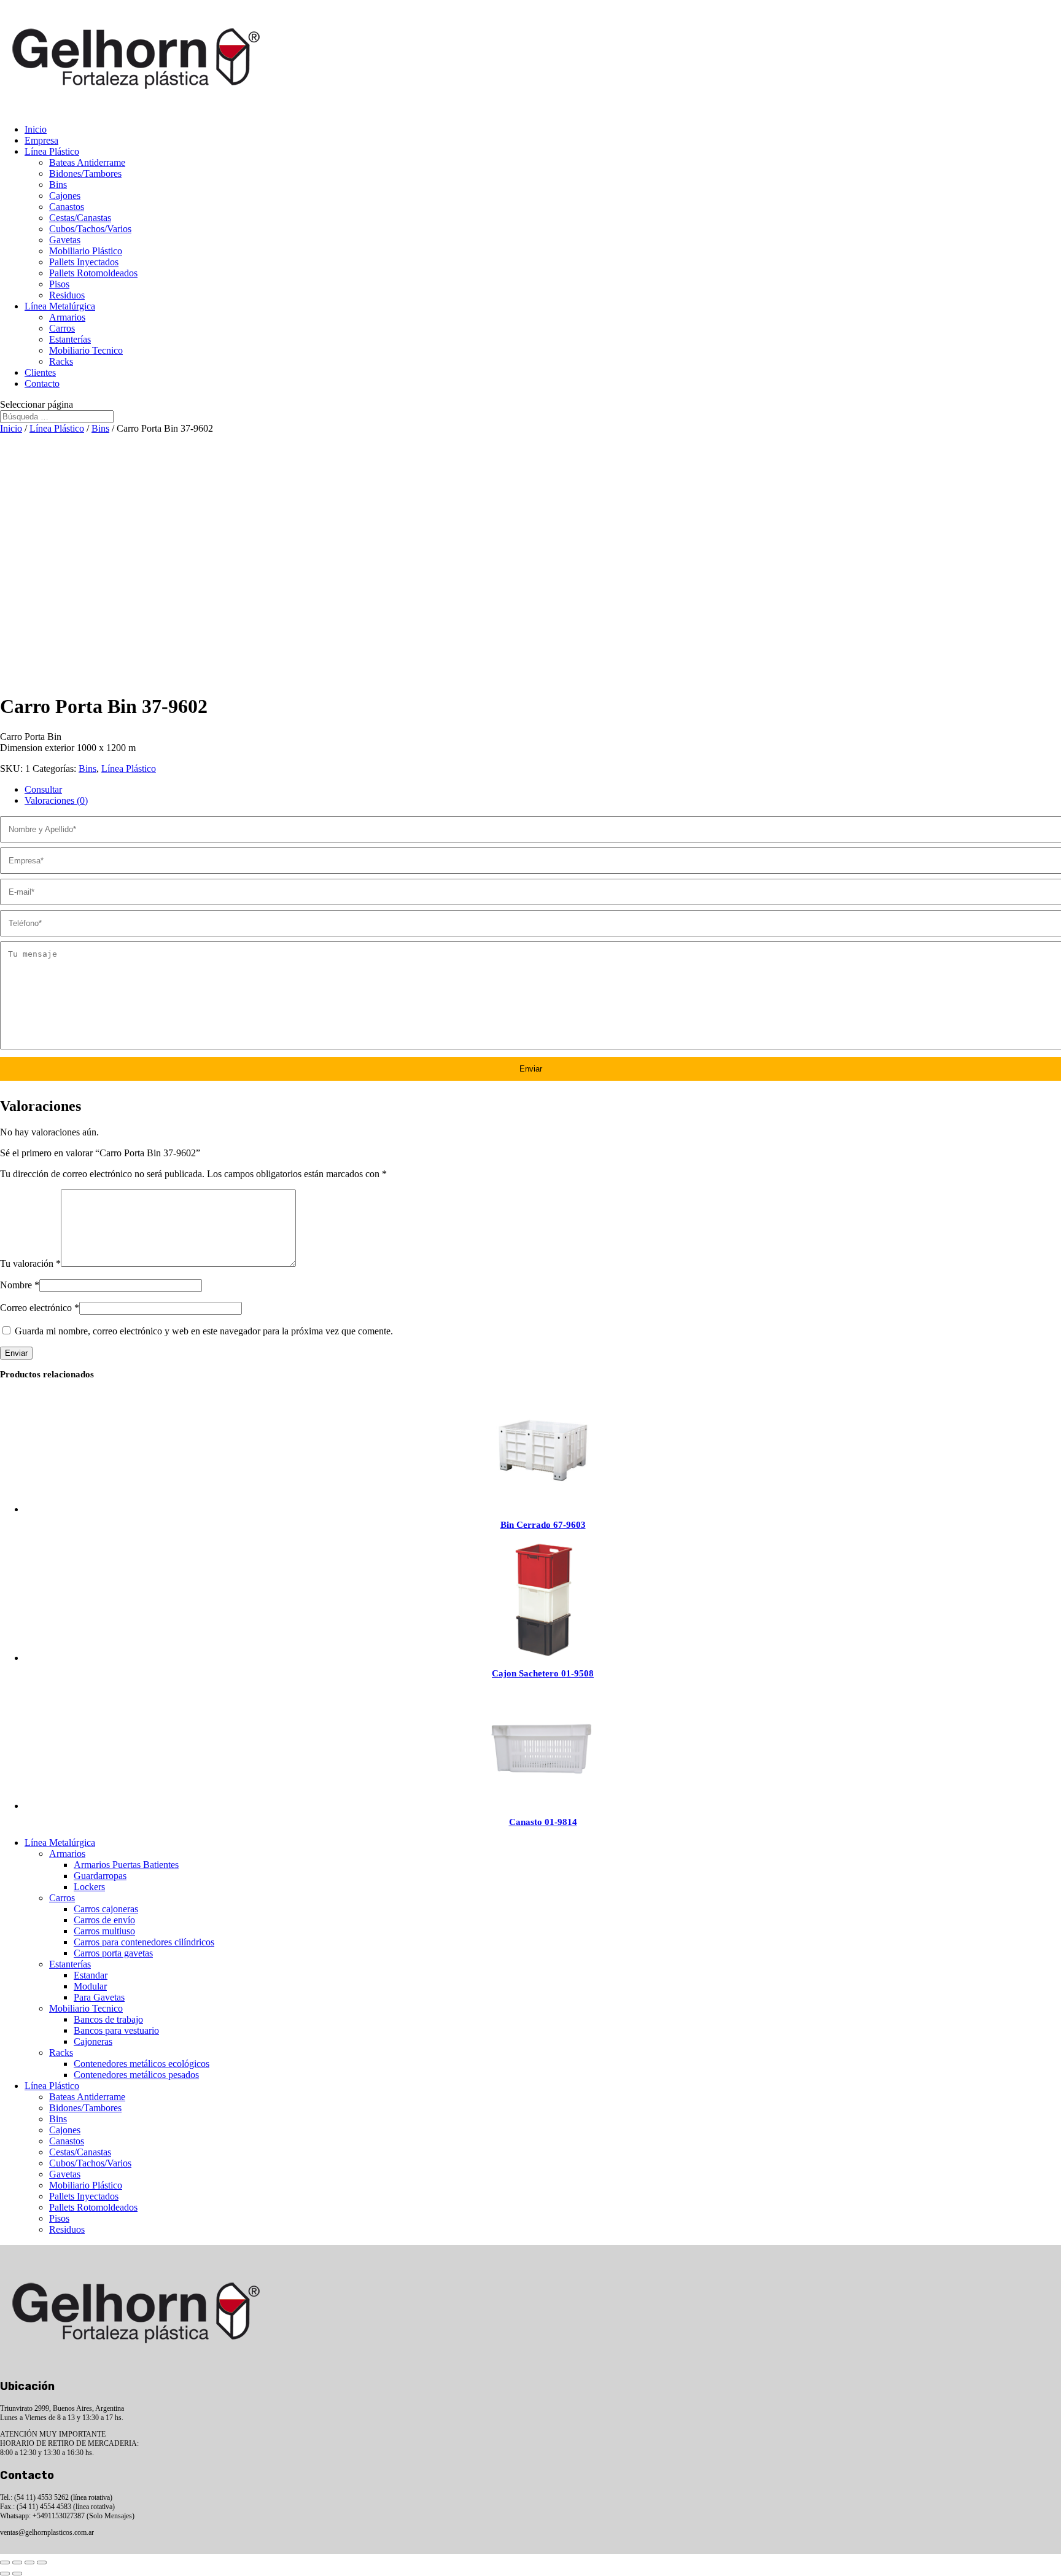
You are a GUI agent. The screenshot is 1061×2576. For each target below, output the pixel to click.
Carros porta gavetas (113, 1953)
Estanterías (70, 339)
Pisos (59, 284)
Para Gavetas (99, 1997)
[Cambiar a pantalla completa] (17, 2562)
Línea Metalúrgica (60, 306)
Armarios (67, 317)
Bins (58, 185)
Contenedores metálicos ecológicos (142, 2064)
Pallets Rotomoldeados (93, 273)
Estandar (91, 1975)
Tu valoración (30, 1263)
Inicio (36, 129)
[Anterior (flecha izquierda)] (5, 2574)
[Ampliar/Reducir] (5, 2562)
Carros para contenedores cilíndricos (144, 1942)
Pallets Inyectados (84, 262)
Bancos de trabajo (108, 2019)
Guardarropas (100, 1876)
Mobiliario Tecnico (86, 350)
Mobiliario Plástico (86, 251)
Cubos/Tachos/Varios (90, 229)
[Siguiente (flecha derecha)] (17, 2574)
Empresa (41, 140)
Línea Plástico (52, 151)
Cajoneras (93, 2041)
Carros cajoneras (106, 1909)
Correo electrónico (40, 1308)
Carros (62, 328)
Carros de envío (104, 1920)
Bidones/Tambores (85, 173)
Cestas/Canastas (80, 218)
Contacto (42, 383)
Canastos (67, 207)
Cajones (65, 196)
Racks (61, 361)
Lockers (89, 1887)
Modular (90, 1986)
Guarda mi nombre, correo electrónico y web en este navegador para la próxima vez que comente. (204, 1331)
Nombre (20, 1285)
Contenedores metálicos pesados (136, 2075)
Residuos (67, 295)
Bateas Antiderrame (87, 162)
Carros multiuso (104, 1931)
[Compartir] (29, 2562)
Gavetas (65, 240)
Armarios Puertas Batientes (126, 1865)
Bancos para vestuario (116, 2030)
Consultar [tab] (43, 789)
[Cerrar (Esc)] (42, 2562)
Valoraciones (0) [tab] (56, 800)
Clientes (40, 372)
